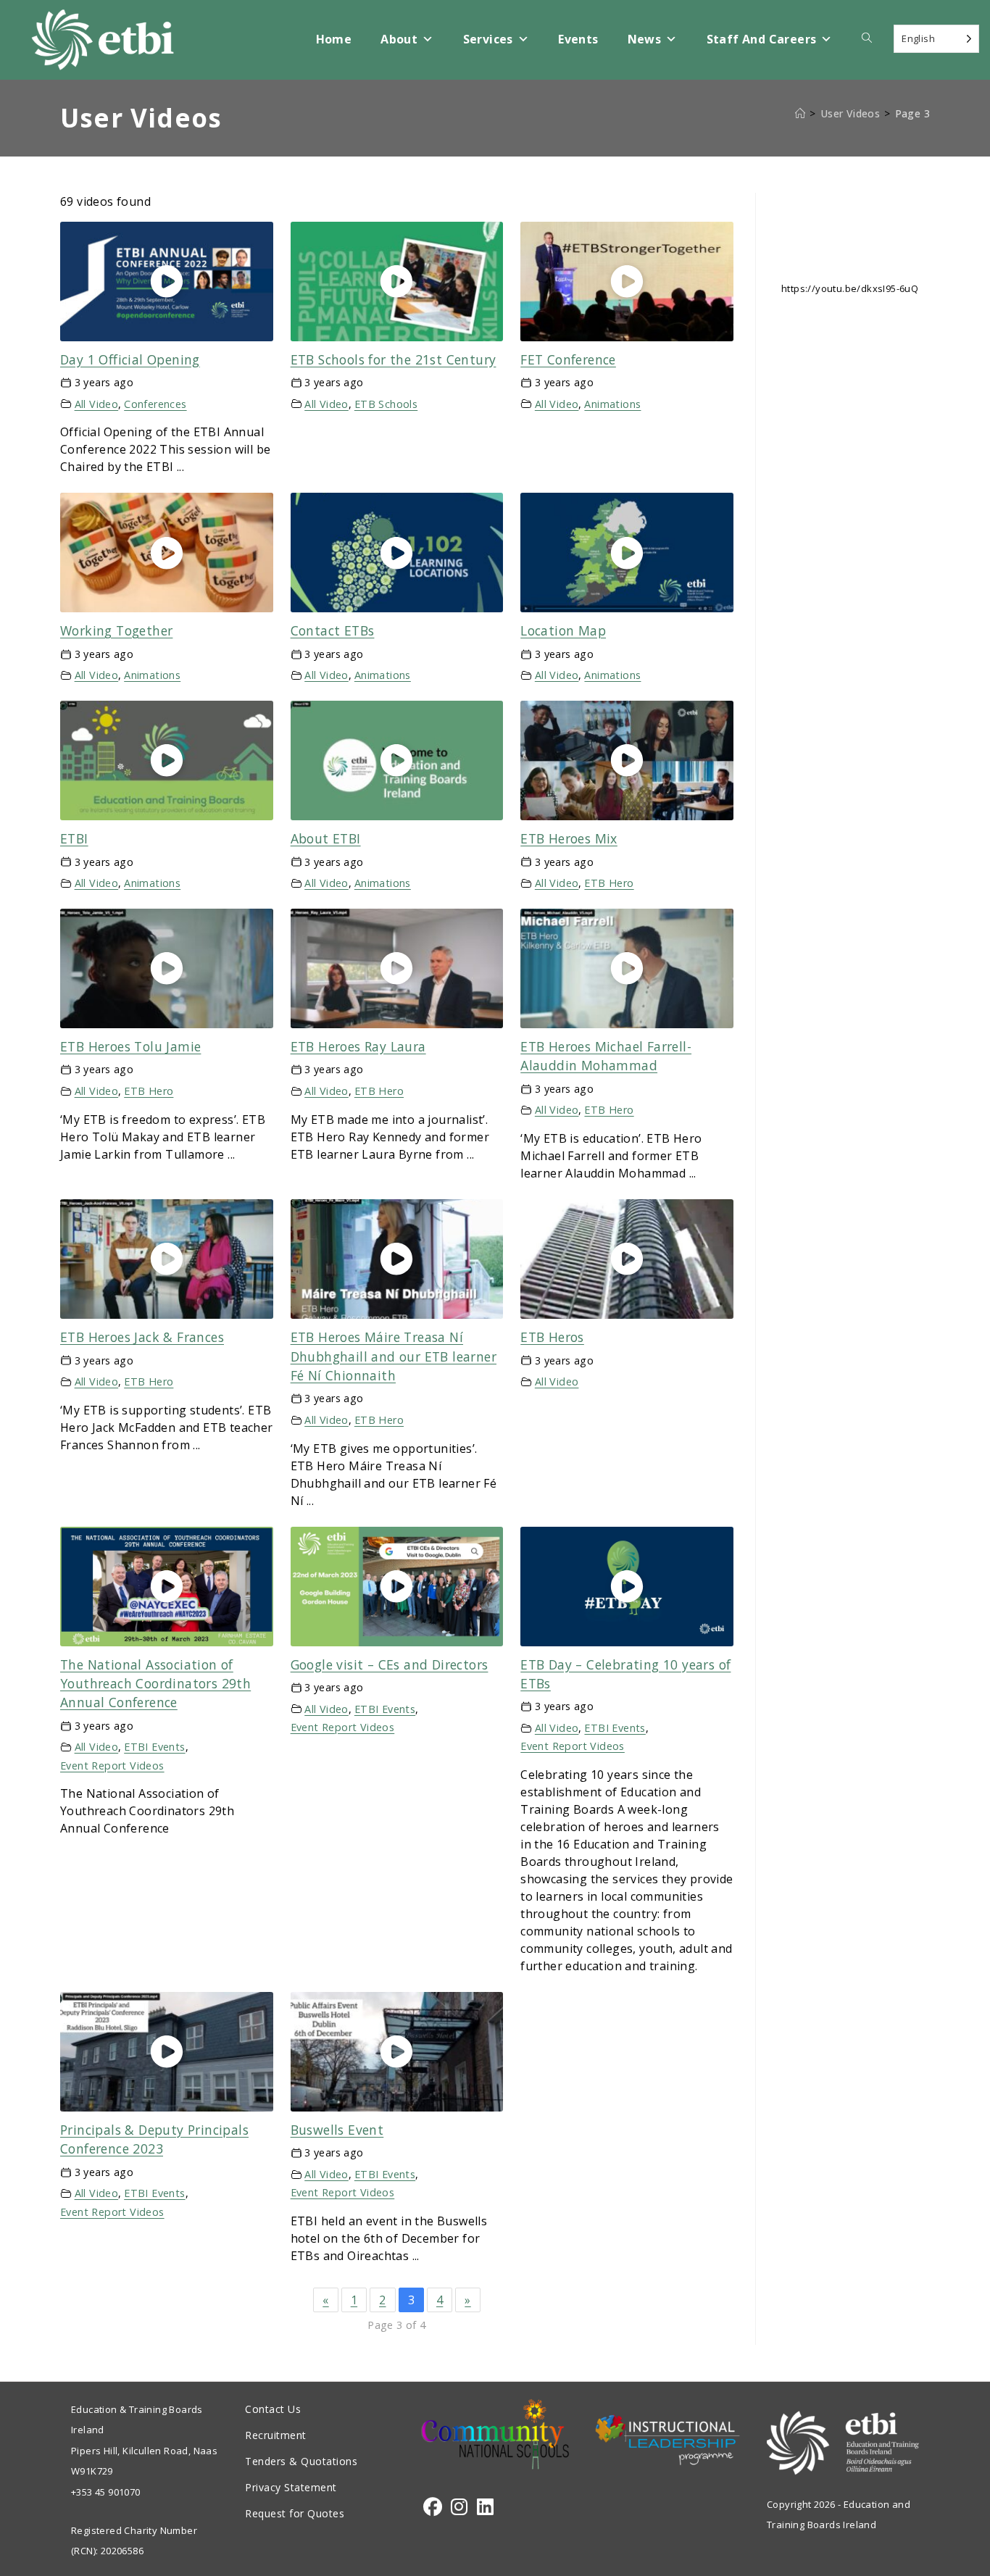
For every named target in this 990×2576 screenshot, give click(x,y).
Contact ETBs (333, 630)
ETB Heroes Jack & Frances (142, 1337)
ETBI (74, 838)
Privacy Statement (291, 2487)
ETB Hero (609, 883)
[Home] (800, 113)
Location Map (563, 630)
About (399, 39)
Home (334, 39)
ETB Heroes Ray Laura (358, 1046)
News (645, 39)
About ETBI (326, 838)
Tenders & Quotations (301, 2461)
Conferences (155, 404)
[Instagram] (459, 2507)
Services (488, 39)
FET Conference (568, 359)
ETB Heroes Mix (569, 838)
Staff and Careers (762, 39)
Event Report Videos (112, 1766)
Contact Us (273, 2409)
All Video (97, 404)
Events (578, 39)
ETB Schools (386, 404)
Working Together (116, 630)
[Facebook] (433, 2507)
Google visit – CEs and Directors (390, 1664)
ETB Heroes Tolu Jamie (130, 1046)
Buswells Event (337, 2130)
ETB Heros (552, 1337)
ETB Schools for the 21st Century (394, 359)
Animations (612, 404)
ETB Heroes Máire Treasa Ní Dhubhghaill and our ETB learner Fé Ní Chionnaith (394, 1356)
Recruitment (276, 2435)
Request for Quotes (295, 2513)
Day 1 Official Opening (130, 359)
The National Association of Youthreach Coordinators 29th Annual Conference (155, 1684)
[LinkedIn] (485, 2507)
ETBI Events (154, 1747)
